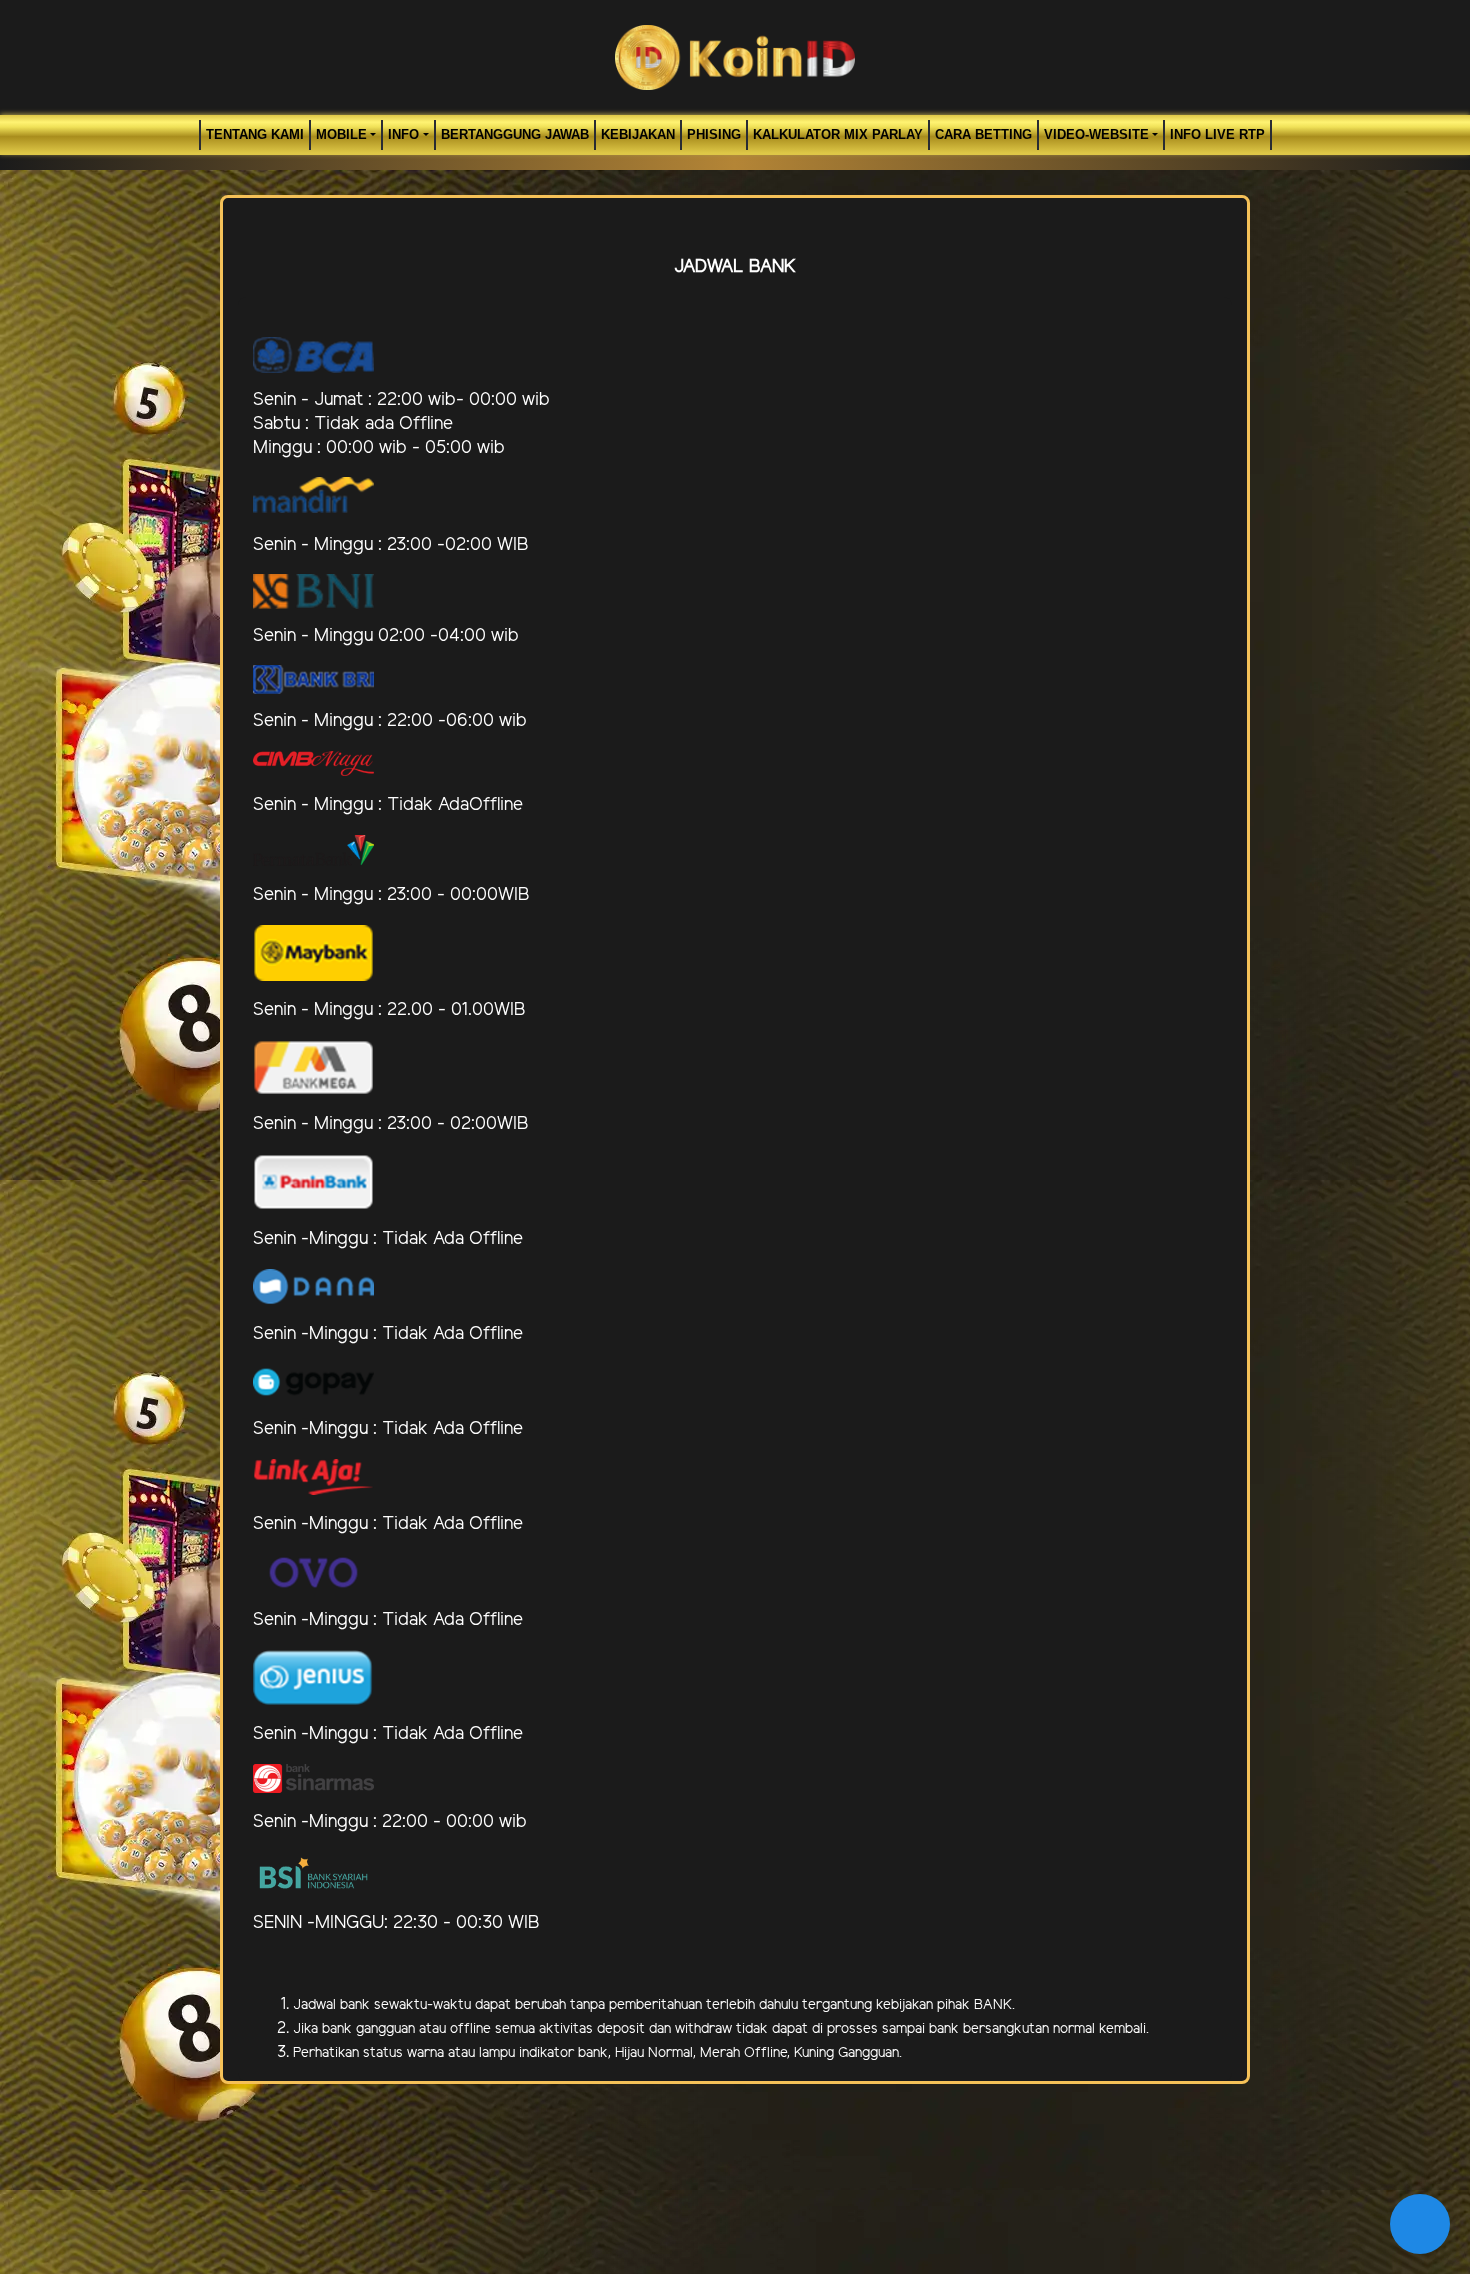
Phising (714, 134)
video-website (1096, 134)
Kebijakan (638, 134)
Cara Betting (983, 134)
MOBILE (341, 134)
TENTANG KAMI (255, 134)
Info (403, 134)
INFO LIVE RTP (1217, 134)
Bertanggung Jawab (515, 134)
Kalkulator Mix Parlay (838, 134)
